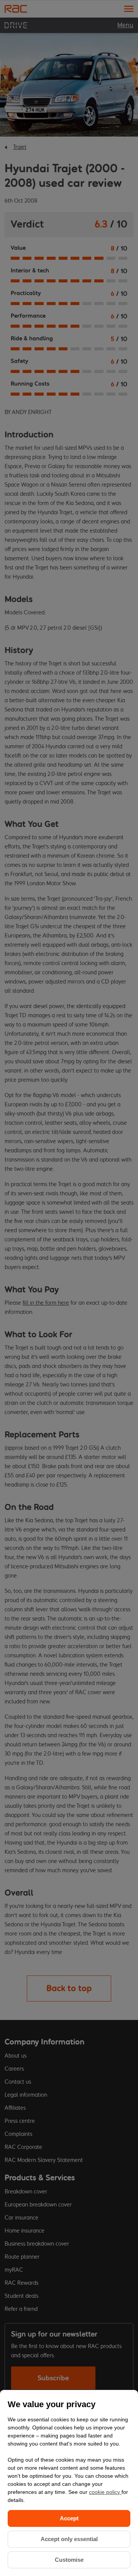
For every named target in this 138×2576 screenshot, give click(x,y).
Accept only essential (69, 2539)
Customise (69, 2560)
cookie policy (105, 2492)
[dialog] (69, 2483)
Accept (69, 2518)
